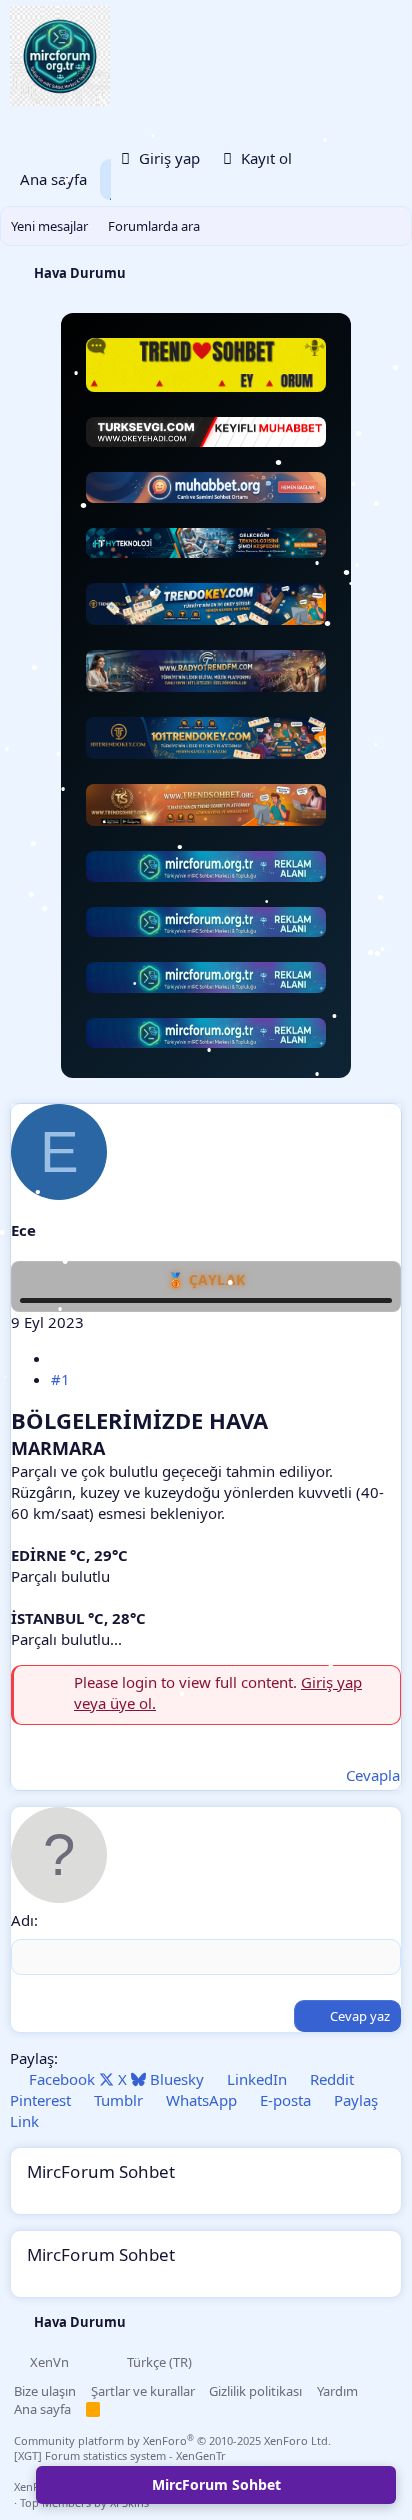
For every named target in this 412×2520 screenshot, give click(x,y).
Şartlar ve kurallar (143, 2391)
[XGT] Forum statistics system (120, 2455)
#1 (60, 1379)
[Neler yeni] (328, 159)
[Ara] (376, 159)
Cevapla (373, 1775)
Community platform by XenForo (172, 2440)
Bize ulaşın (45, 2391)
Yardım (337, 2391)
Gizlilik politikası (255, 2391)
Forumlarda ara (154, 226)
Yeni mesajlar (49, 226)
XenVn (49, 2362)
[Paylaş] (58, 1358)
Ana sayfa (53, 179)
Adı (22, 1920)
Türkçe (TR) (158, 2362)
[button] (90, 2362)
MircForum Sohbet (216, 2484)
